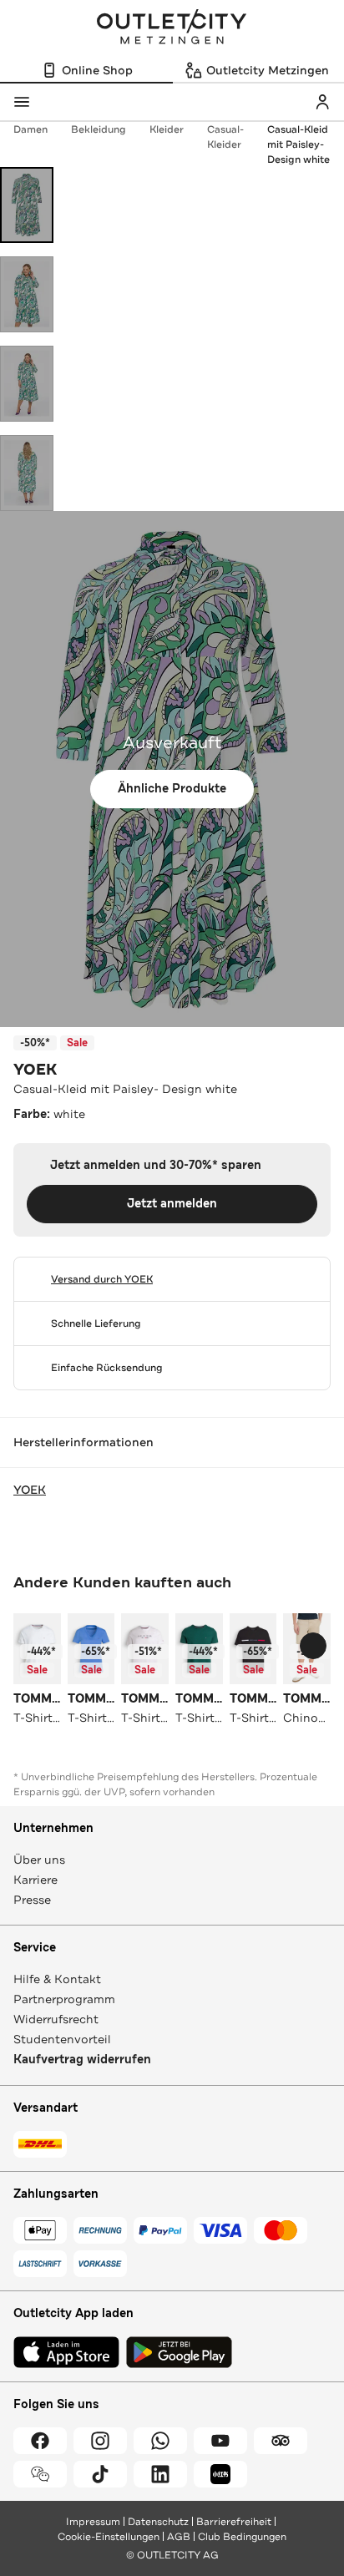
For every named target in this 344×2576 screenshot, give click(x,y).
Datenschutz (158, 2522)
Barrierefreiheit (234, 2522)
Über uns (39, 1860)
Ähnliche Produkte (172, 789)
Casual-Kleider (225, 137)
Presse (32, 1900)
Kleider (167, 129)
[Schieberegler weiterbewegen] (313, 1646)
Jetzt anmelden (172, 1204)
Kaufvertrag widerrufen (82, 2060)
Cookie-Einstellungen (109, 2537)
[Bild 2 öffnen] (27, 294)
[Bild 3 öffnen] (27, 384)
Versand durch (102, 1279)
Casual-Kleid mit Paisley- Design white (298, 144)
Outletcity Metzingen (172, 28)
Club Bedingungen (242, 2537)
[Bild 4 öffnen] (27, 473)
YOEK (35, 1070)
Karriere (35, 1880)
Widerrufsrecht (56, 2019)
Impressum (93, 2522)
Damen (30, 129)
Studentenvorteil (62, 2039)
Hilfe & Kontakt (57, 1979)
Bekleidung (99, 129)
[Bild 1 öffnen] (27, 205)
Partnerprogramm (64, 1999)
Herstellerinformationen (83, 1442)
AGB (179, 2537)
